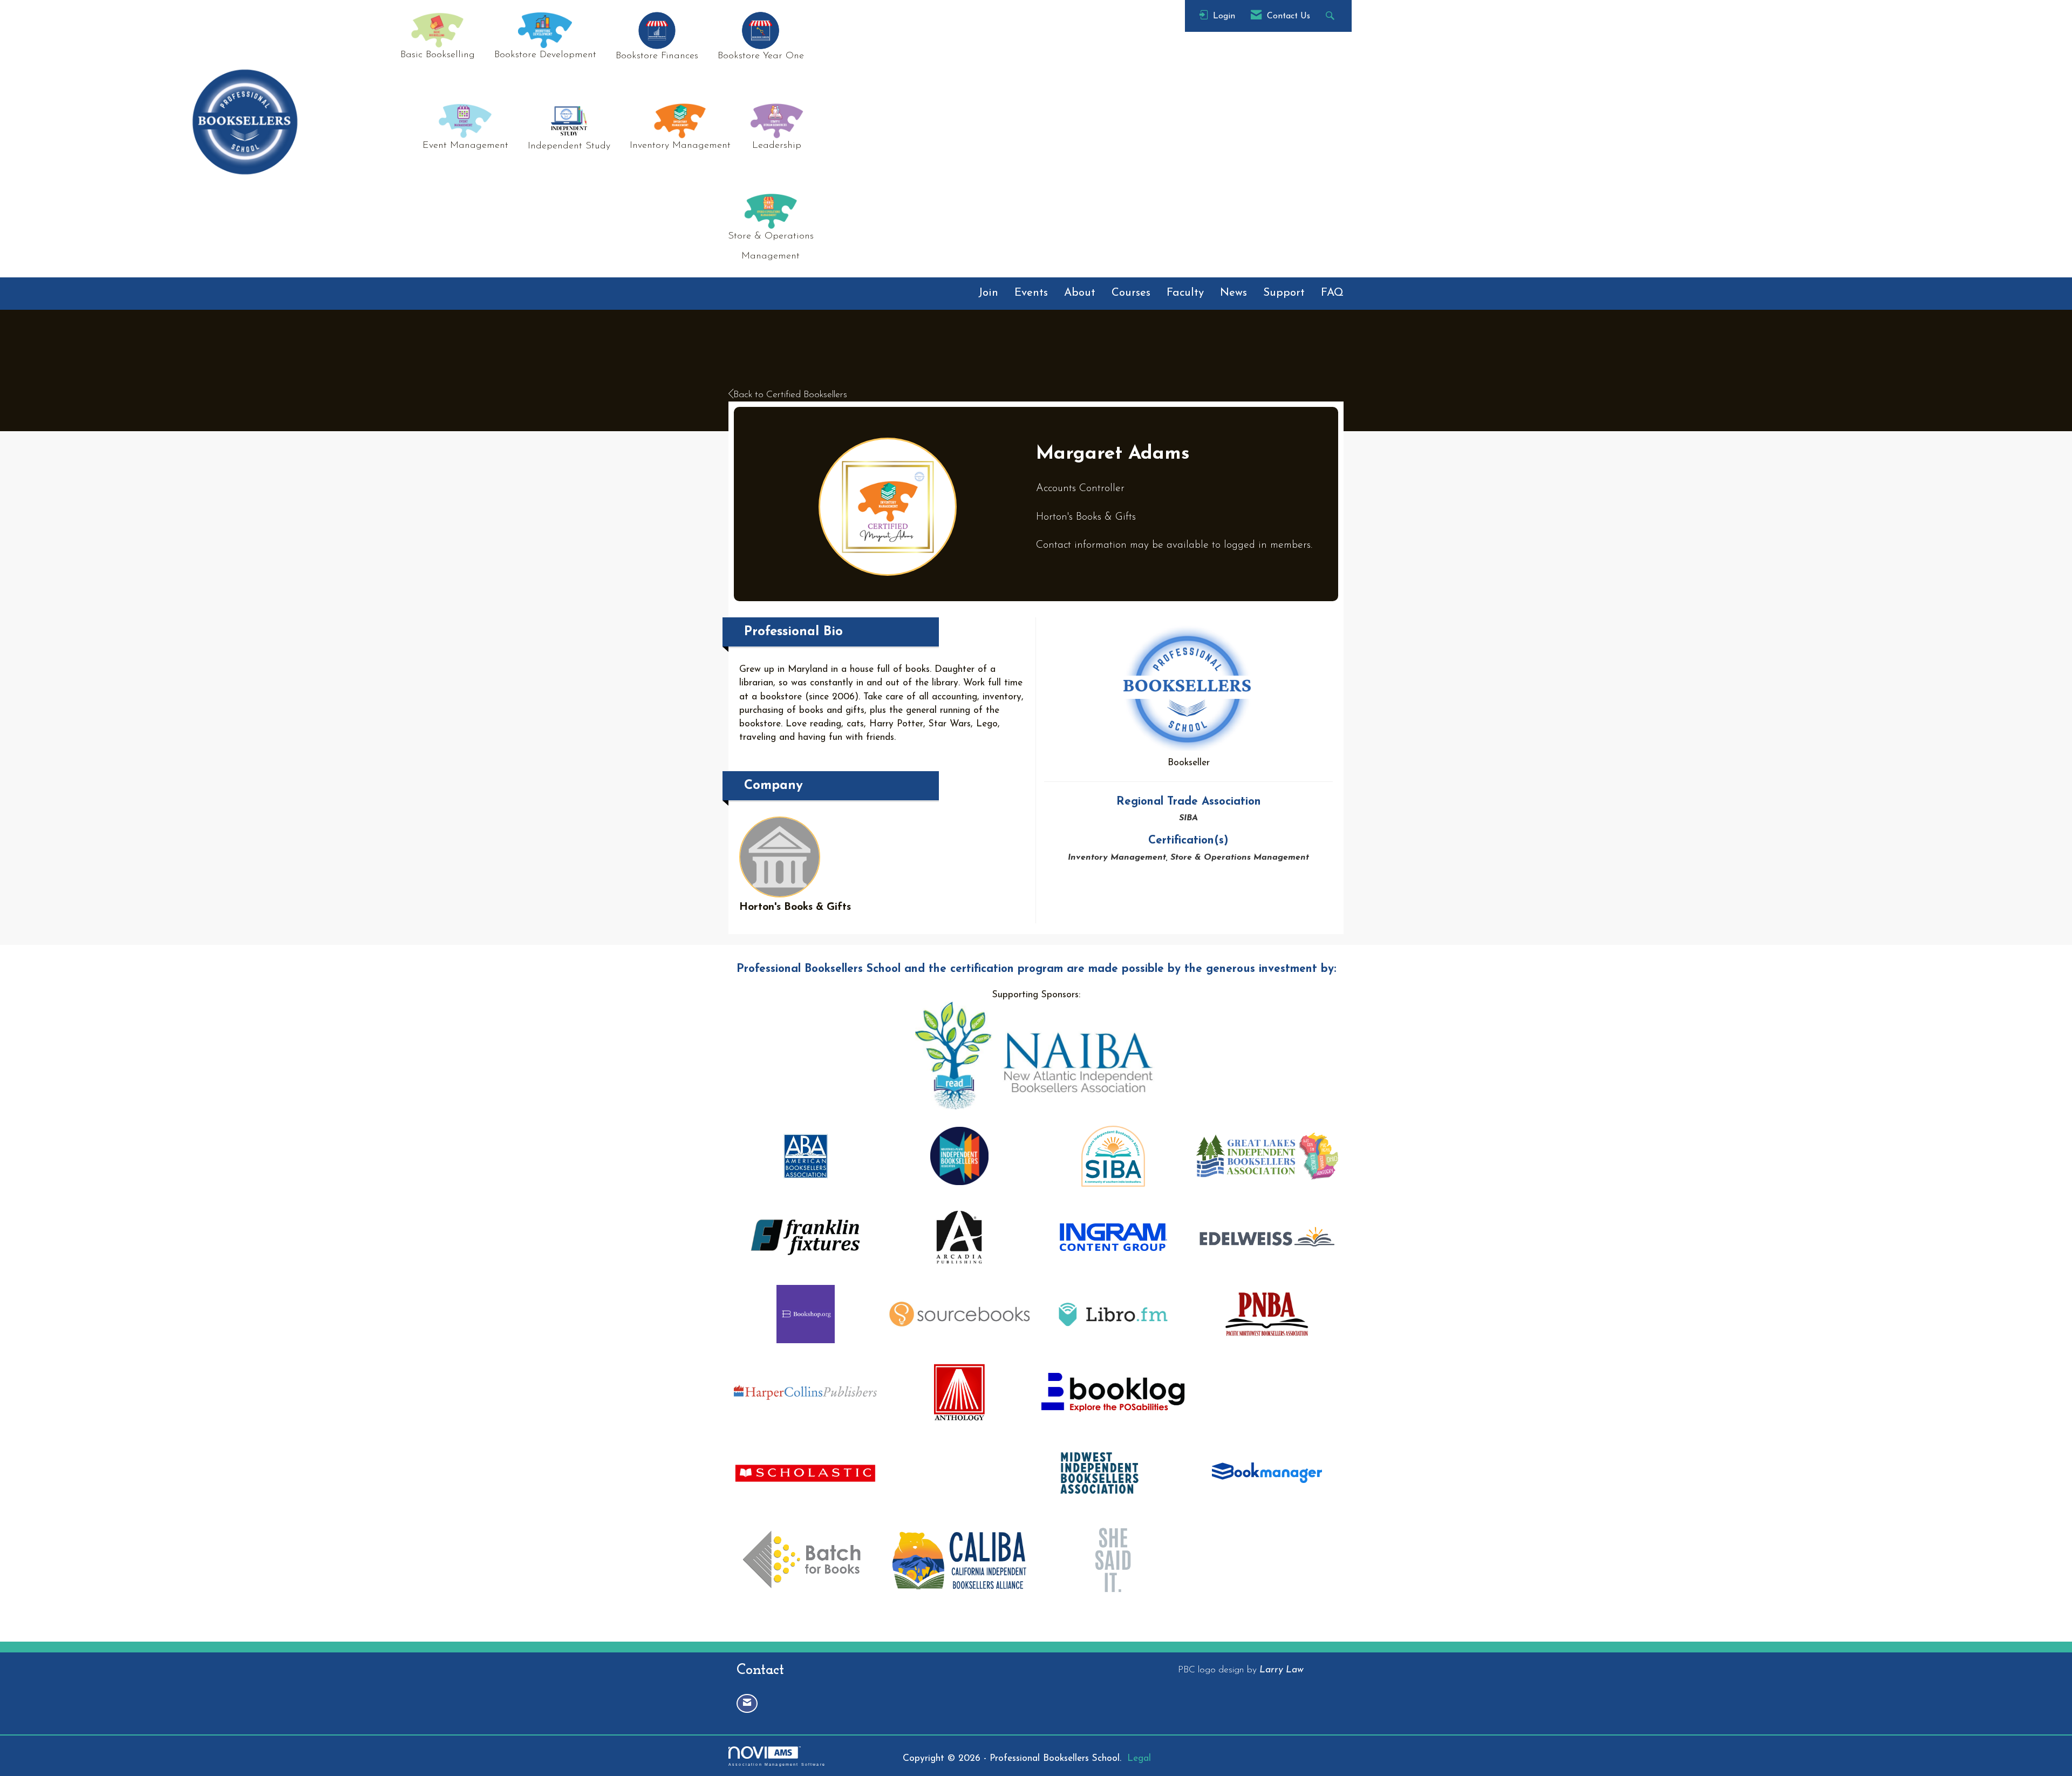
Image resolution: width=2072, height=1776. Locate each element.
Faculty (1185, 293)
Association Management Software (777, 1764)
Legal (1139, 1758)
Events (1031, 293)
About (1080, 293)
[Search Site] (1331, 16)
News (1233, 293)
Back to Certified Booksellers (790, 395)
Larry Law (1282, 1670)
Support (1284, 293)
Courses (1131, 293)
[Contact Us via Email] (747, 1703)
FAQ (1332, 293)
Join (988, 293)
